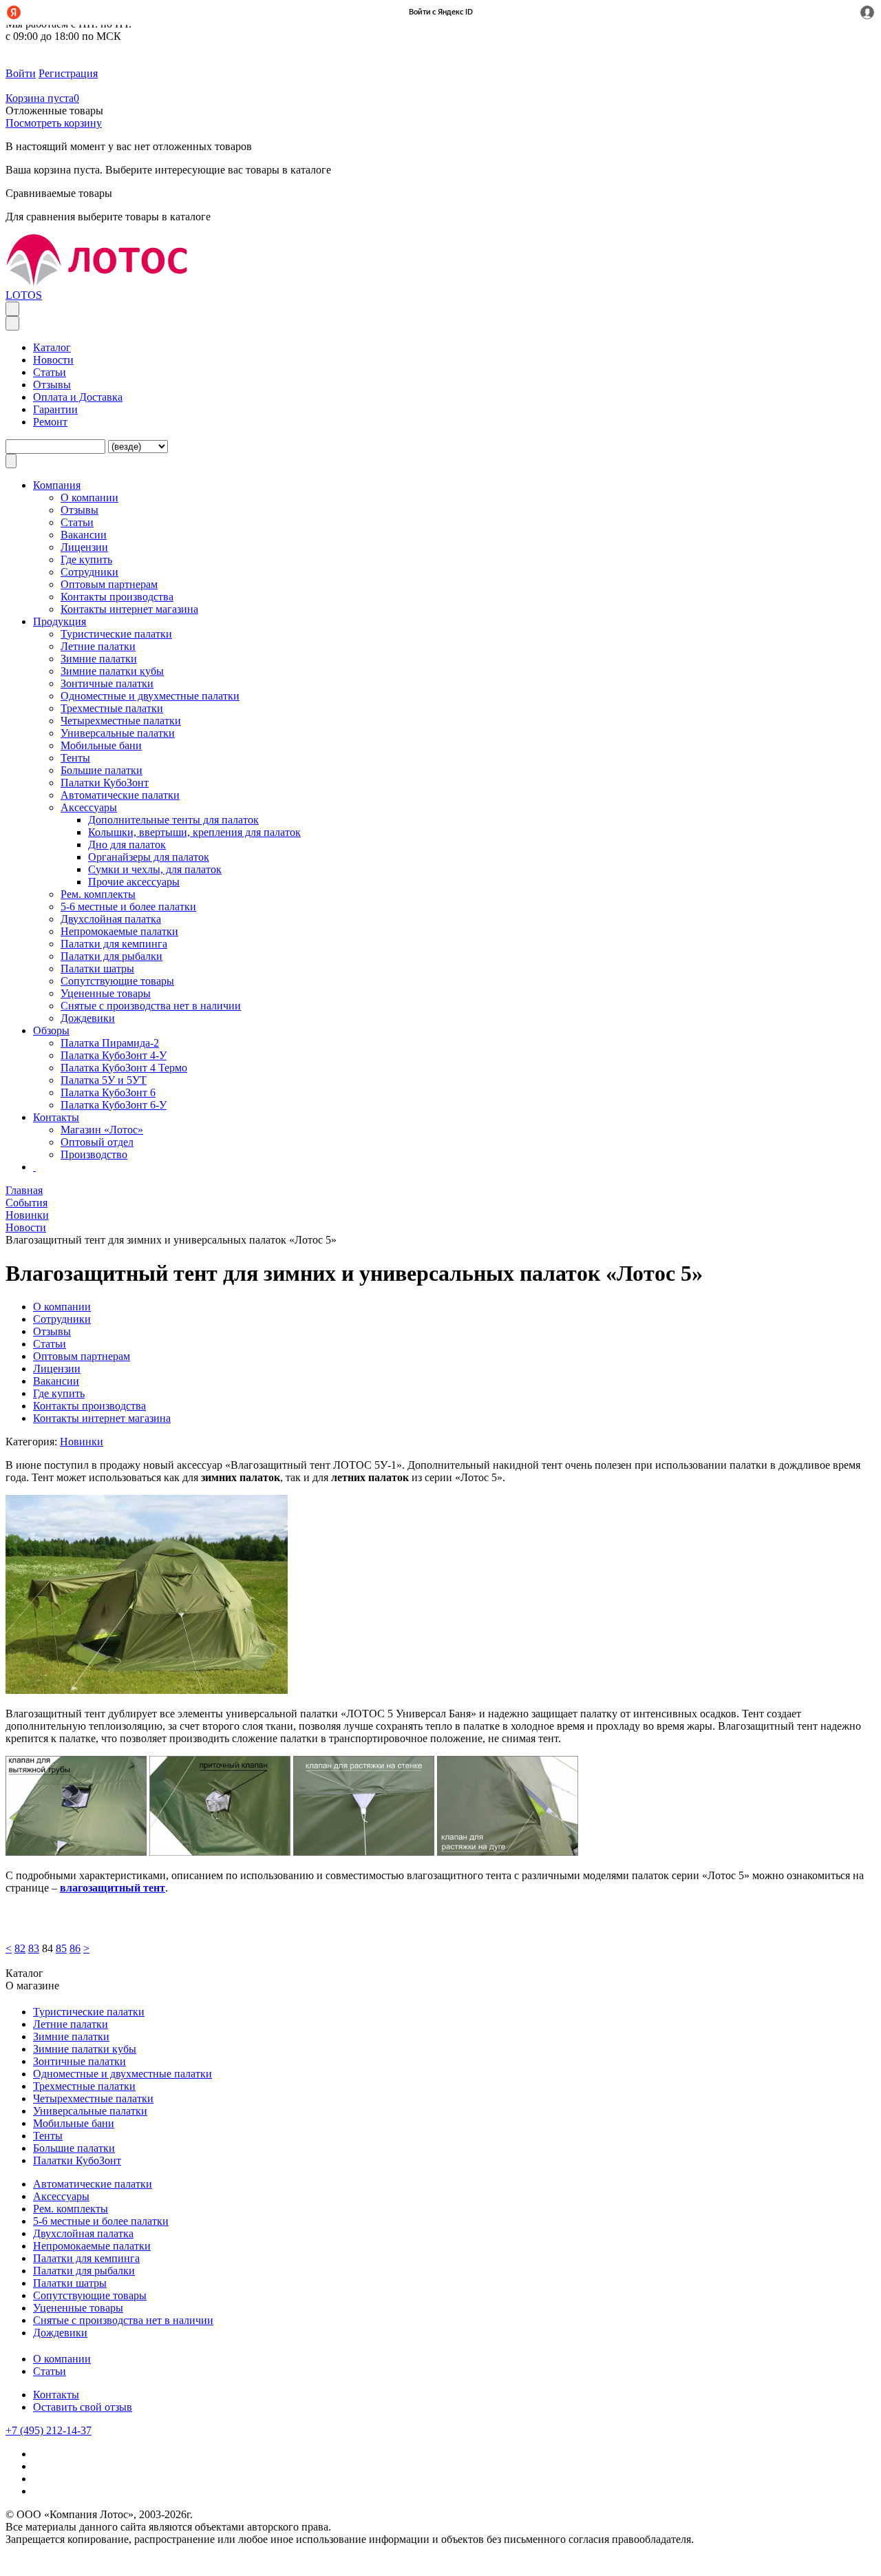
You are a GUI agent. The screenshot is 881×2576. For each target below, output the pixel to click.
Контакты (56, 2395)
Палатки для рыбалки (112, 956)
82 (20, 1948)
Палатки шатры (97, 968)
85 (61, 1948)
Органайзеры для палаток (149, 857)
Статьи (50, 372)
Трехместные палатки (112, 708)
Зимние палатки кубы (112, 671)
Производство (94, 1154)
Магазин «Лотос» (102, 1130)
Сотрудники (89, 572)
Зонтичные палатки (107, 683)
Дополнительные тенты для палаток (173, 820)
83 (34, 1948)
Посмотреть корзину (54, 123)
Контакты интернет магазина (129, 609)
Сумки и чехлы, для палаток (155, 869)
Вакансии (84, 535)
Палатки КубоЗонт (105, 783)
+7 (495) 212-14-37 (49, 2430)
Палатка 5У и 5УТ (104, 1080)
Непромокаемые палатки (119, 931)
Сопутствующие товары (117, 981)
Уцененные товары (106, 993)
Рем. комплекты (98, 894)
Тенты (75, 758)
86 (75, 1948)
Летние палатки (98, 646)
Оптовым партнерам (109, 584)
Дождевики (88, 1018)
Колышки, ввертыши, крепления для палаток (194, 832)
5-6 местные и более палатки (128, 907)
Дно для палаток (127, 845)
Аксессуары (89, 807)
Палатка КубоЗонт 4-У (114, 1055)
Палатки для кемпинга (114, 944)
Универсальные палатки (118, 733)
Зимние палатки (99, 659)
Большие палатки (102, 770)
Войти (21, 73)
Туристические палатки (116, 634)
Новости (53, 360)
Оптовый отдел (97, 1142)
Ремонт (50, 422)
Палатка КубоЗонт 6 (108, 1092)
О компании (62, 2359)
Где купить (86, 559)
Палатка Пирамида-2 (110, 1043)
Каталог (52, 347)
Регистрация (68, 73)
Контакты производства (117, 597)
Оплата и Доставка (78, 397)
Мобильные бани (101, 745)
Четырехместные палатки (121, 721)
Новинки (82, 1442)
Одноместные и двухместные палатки (150, 696)
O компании (89, 498)
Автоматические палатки (120, 795)
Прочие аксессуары (134, 882)
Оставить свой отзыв (83, 2407)
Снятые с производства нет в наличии (151, 1006)
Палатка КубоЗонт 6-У (114, 1105)
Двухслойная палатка (111, 919)
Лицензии (84, 547)
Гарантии (55, 409)
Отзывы (52, 385)
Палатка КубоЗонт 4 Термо (124, 1068)
